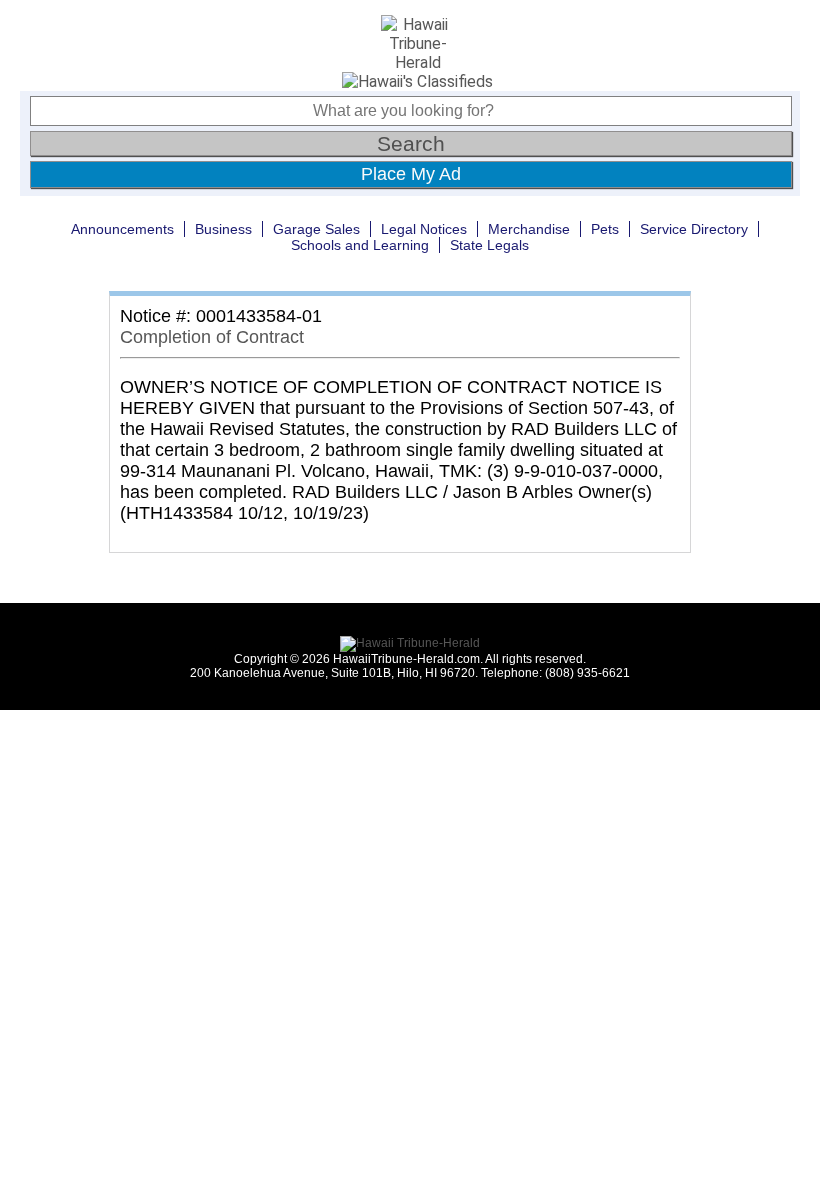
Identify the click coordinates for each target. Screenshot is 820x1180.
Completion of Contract (212, 337)
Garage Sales (316, 229)
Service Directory (694, 229)
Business (223, 229)
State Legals (489, 245)
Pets (605, 229)
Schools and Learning (360, 245)
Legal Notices (424, 229)
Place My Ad (411, 174)
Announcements (122, 229)
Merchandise (529, 229)
